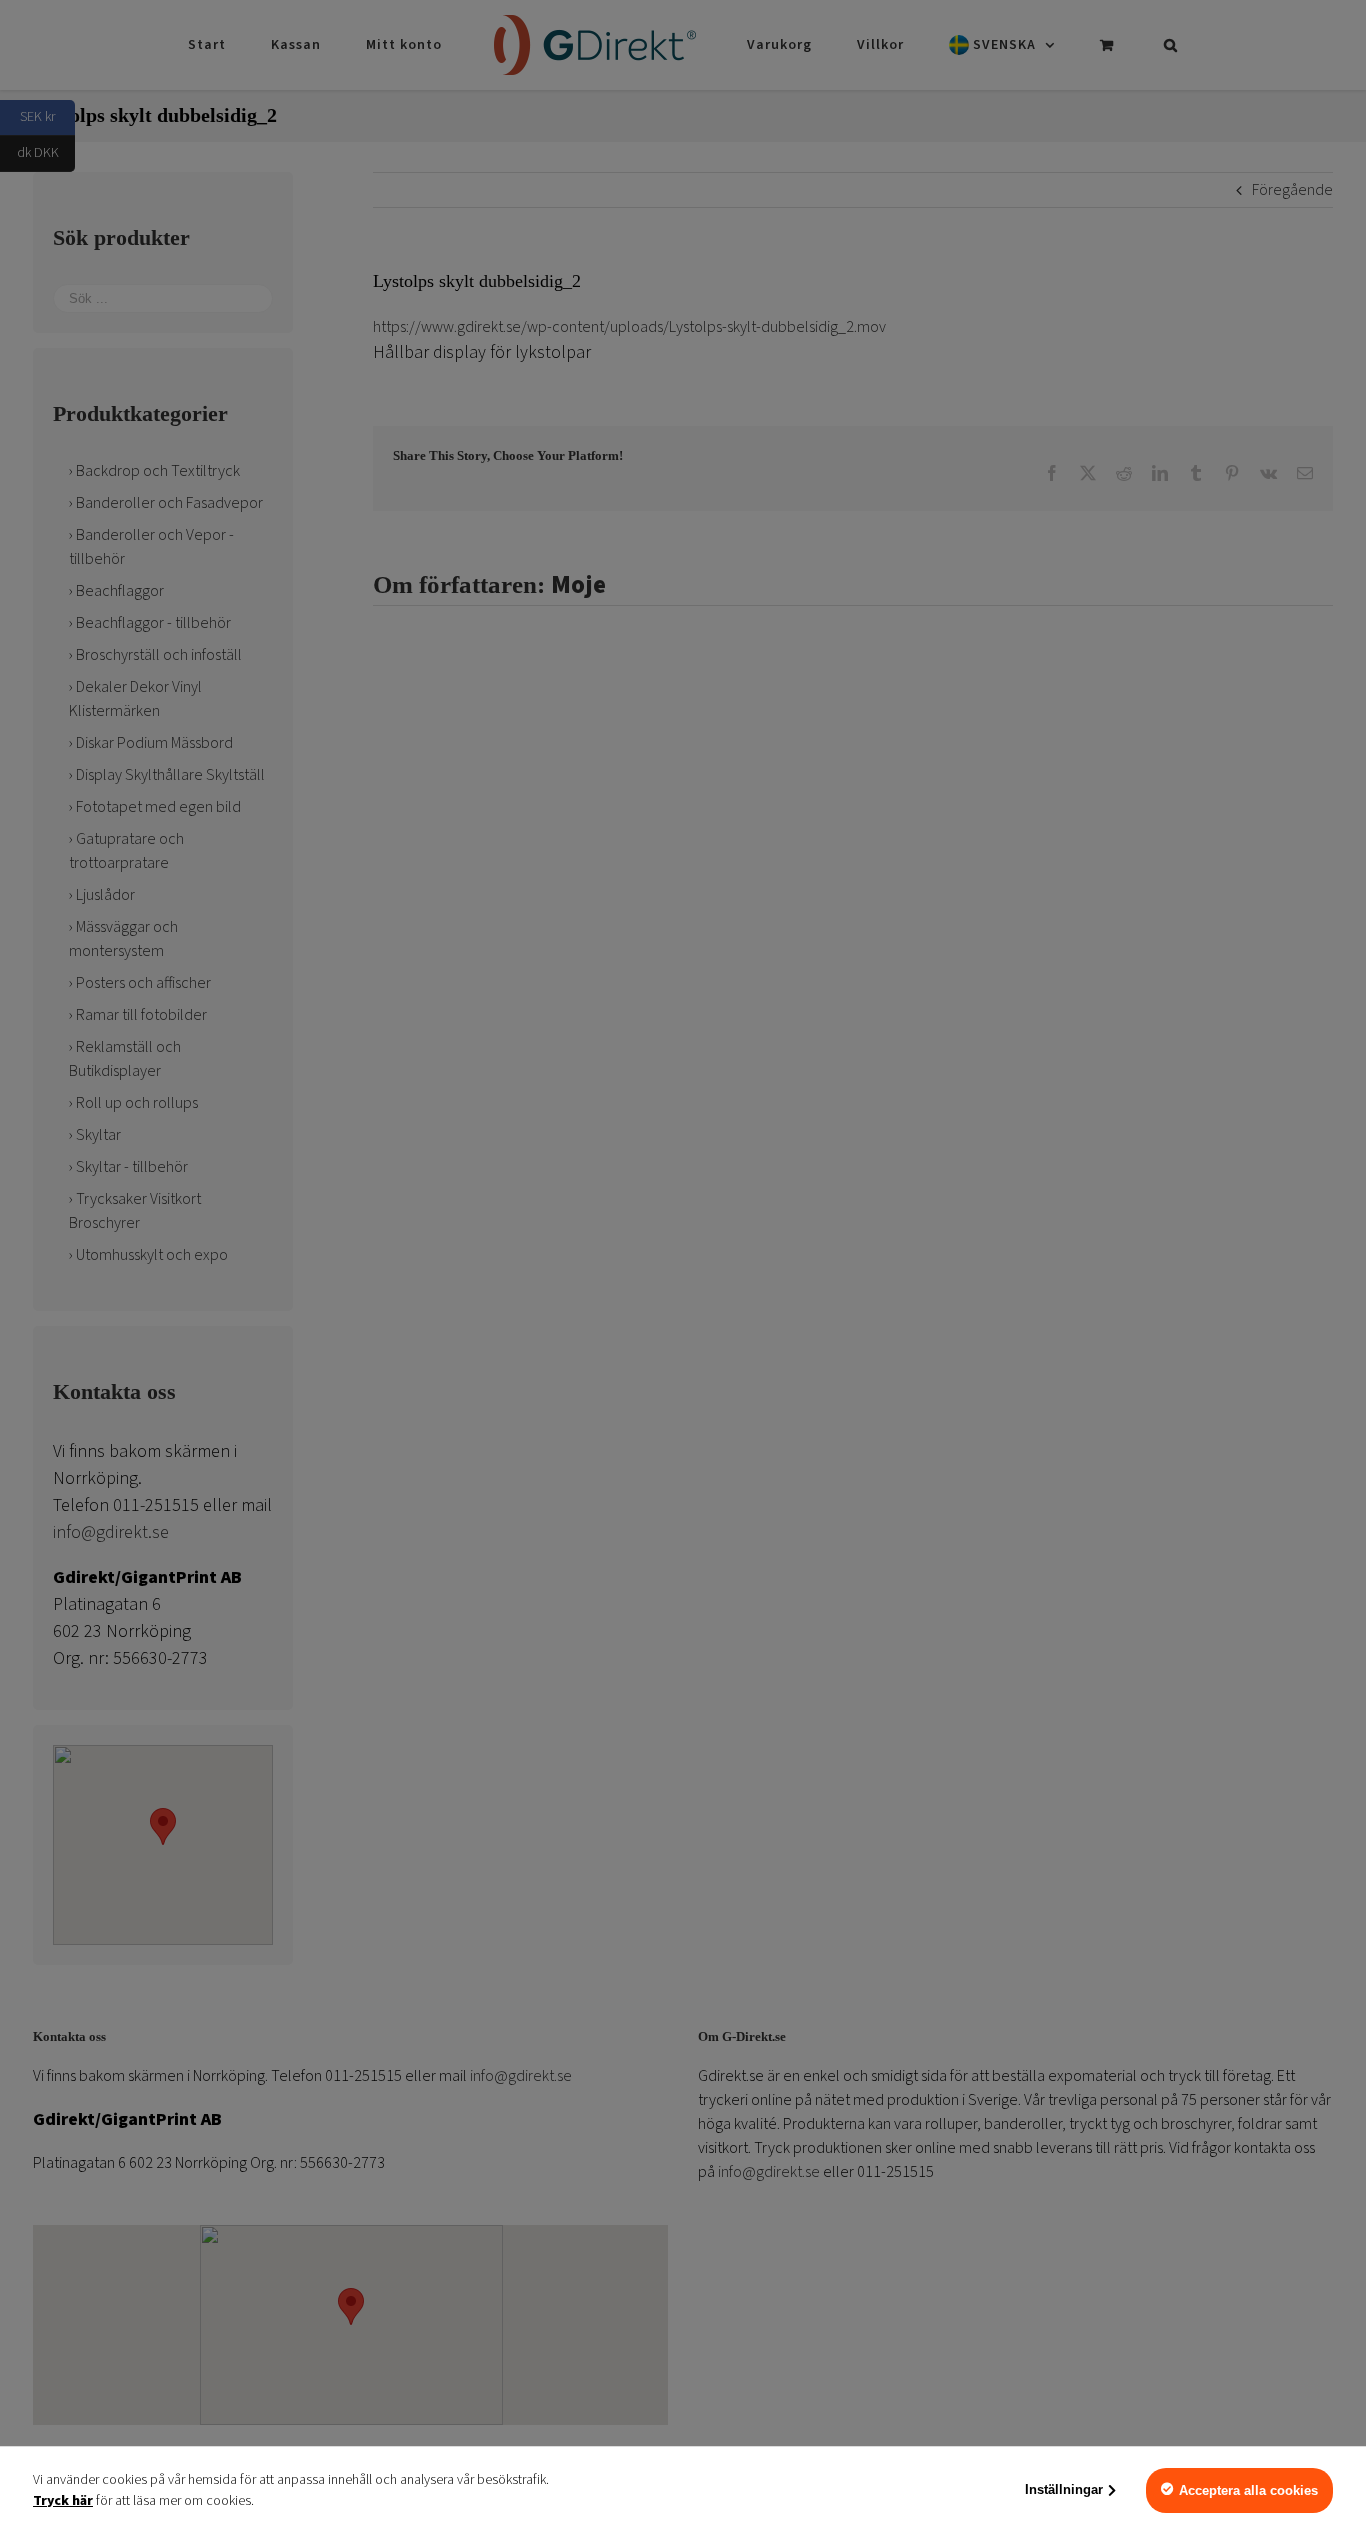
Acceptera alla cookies (1248, 2490)
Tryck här (63, 2501)
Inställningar (1064, 2489)
